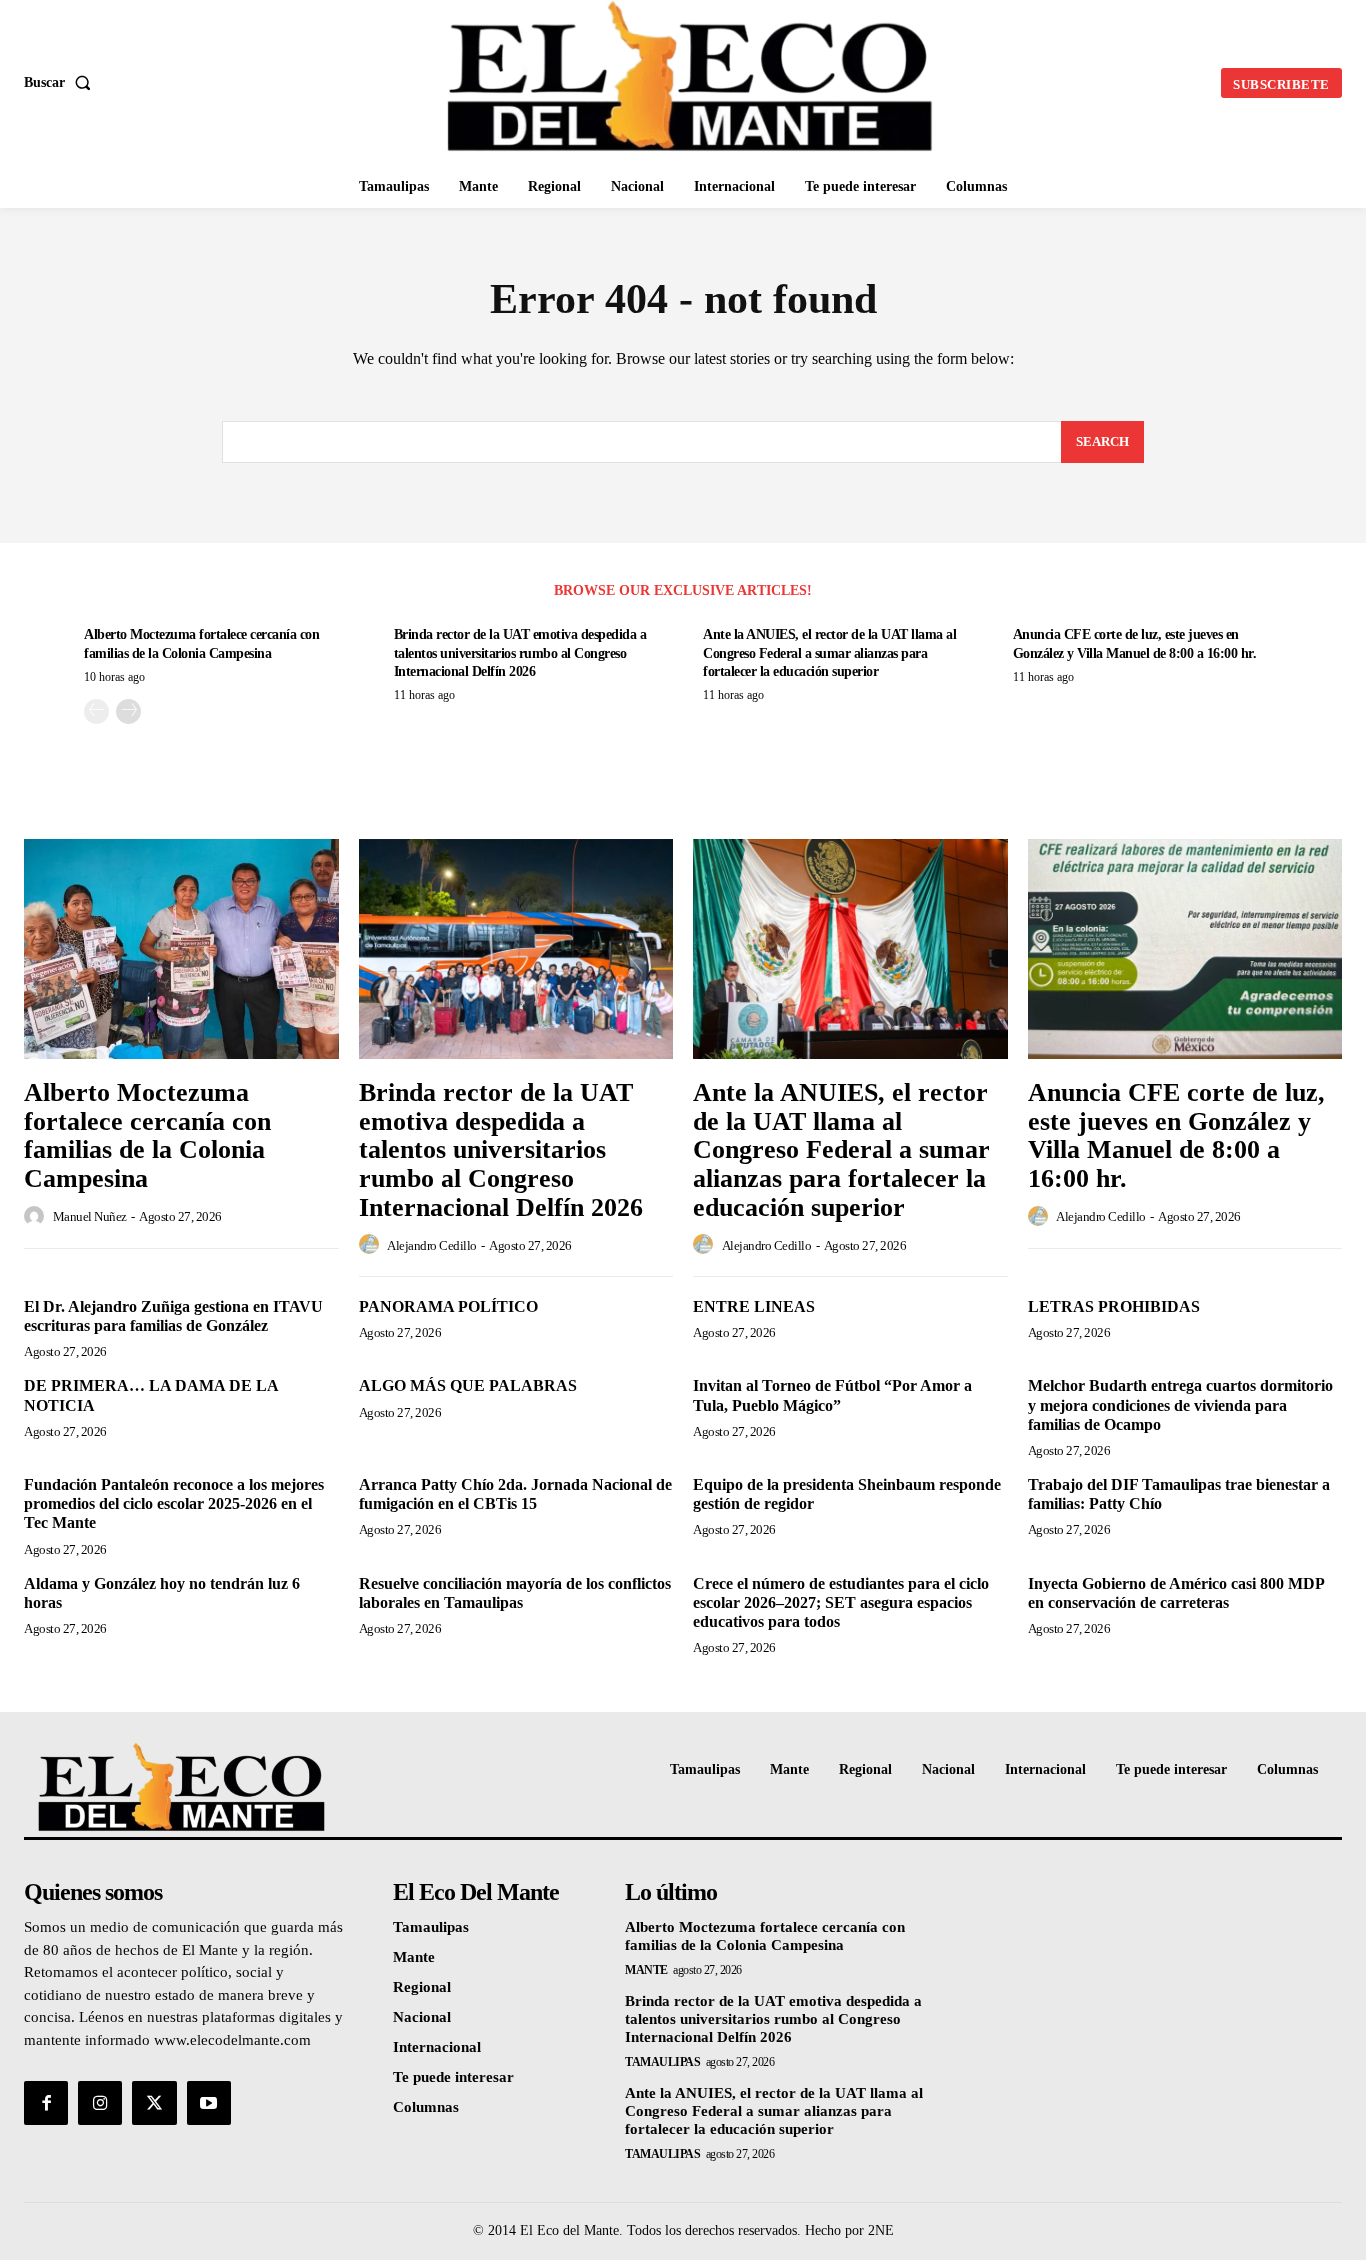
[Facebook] (46, 2103)
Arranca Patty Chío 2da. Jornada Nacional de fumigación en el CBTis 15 (515, 1494)
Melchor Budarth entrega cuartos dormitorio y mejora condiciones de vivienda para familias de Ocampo (1180, 1404)
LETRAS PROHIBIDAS (1114, 1306)
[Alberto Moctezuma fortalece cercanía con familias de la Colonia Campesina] (181, 949)
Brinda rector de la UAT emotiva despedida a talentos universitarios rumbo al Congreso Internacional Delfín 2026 (520, 652)
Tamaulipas (662, 2062)
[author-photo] (37, 1217)
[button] (61, 83)
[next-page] (128, 711)
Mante (646, 1970)
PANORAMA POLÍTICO (448, 1306)
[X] (154, 2103)
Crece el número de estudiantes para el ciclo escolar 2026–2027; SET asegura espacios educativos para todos (841, 1602)
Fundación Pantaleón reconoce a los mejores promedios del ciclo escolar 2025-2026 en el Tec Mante (174, 1503)
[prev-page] (96, 711)
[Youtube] (209, 2103)
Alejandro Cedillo (432, 1245)
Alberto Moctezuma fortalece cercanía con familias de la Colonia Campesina (147, 1135)
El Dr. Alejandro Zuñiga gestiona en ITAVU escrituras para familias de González (173, 1316)
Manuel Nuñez (90, 1216)
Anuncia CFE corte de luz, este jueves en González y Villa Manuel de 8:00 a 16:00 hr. (1176, 1135)
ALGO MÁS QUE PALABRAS (468, 1385)
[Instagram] (100, 2103)
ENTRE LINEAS (754, 1306)
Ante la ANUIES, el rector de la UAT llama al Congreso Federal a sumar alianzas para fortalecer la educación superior (829, 652)
